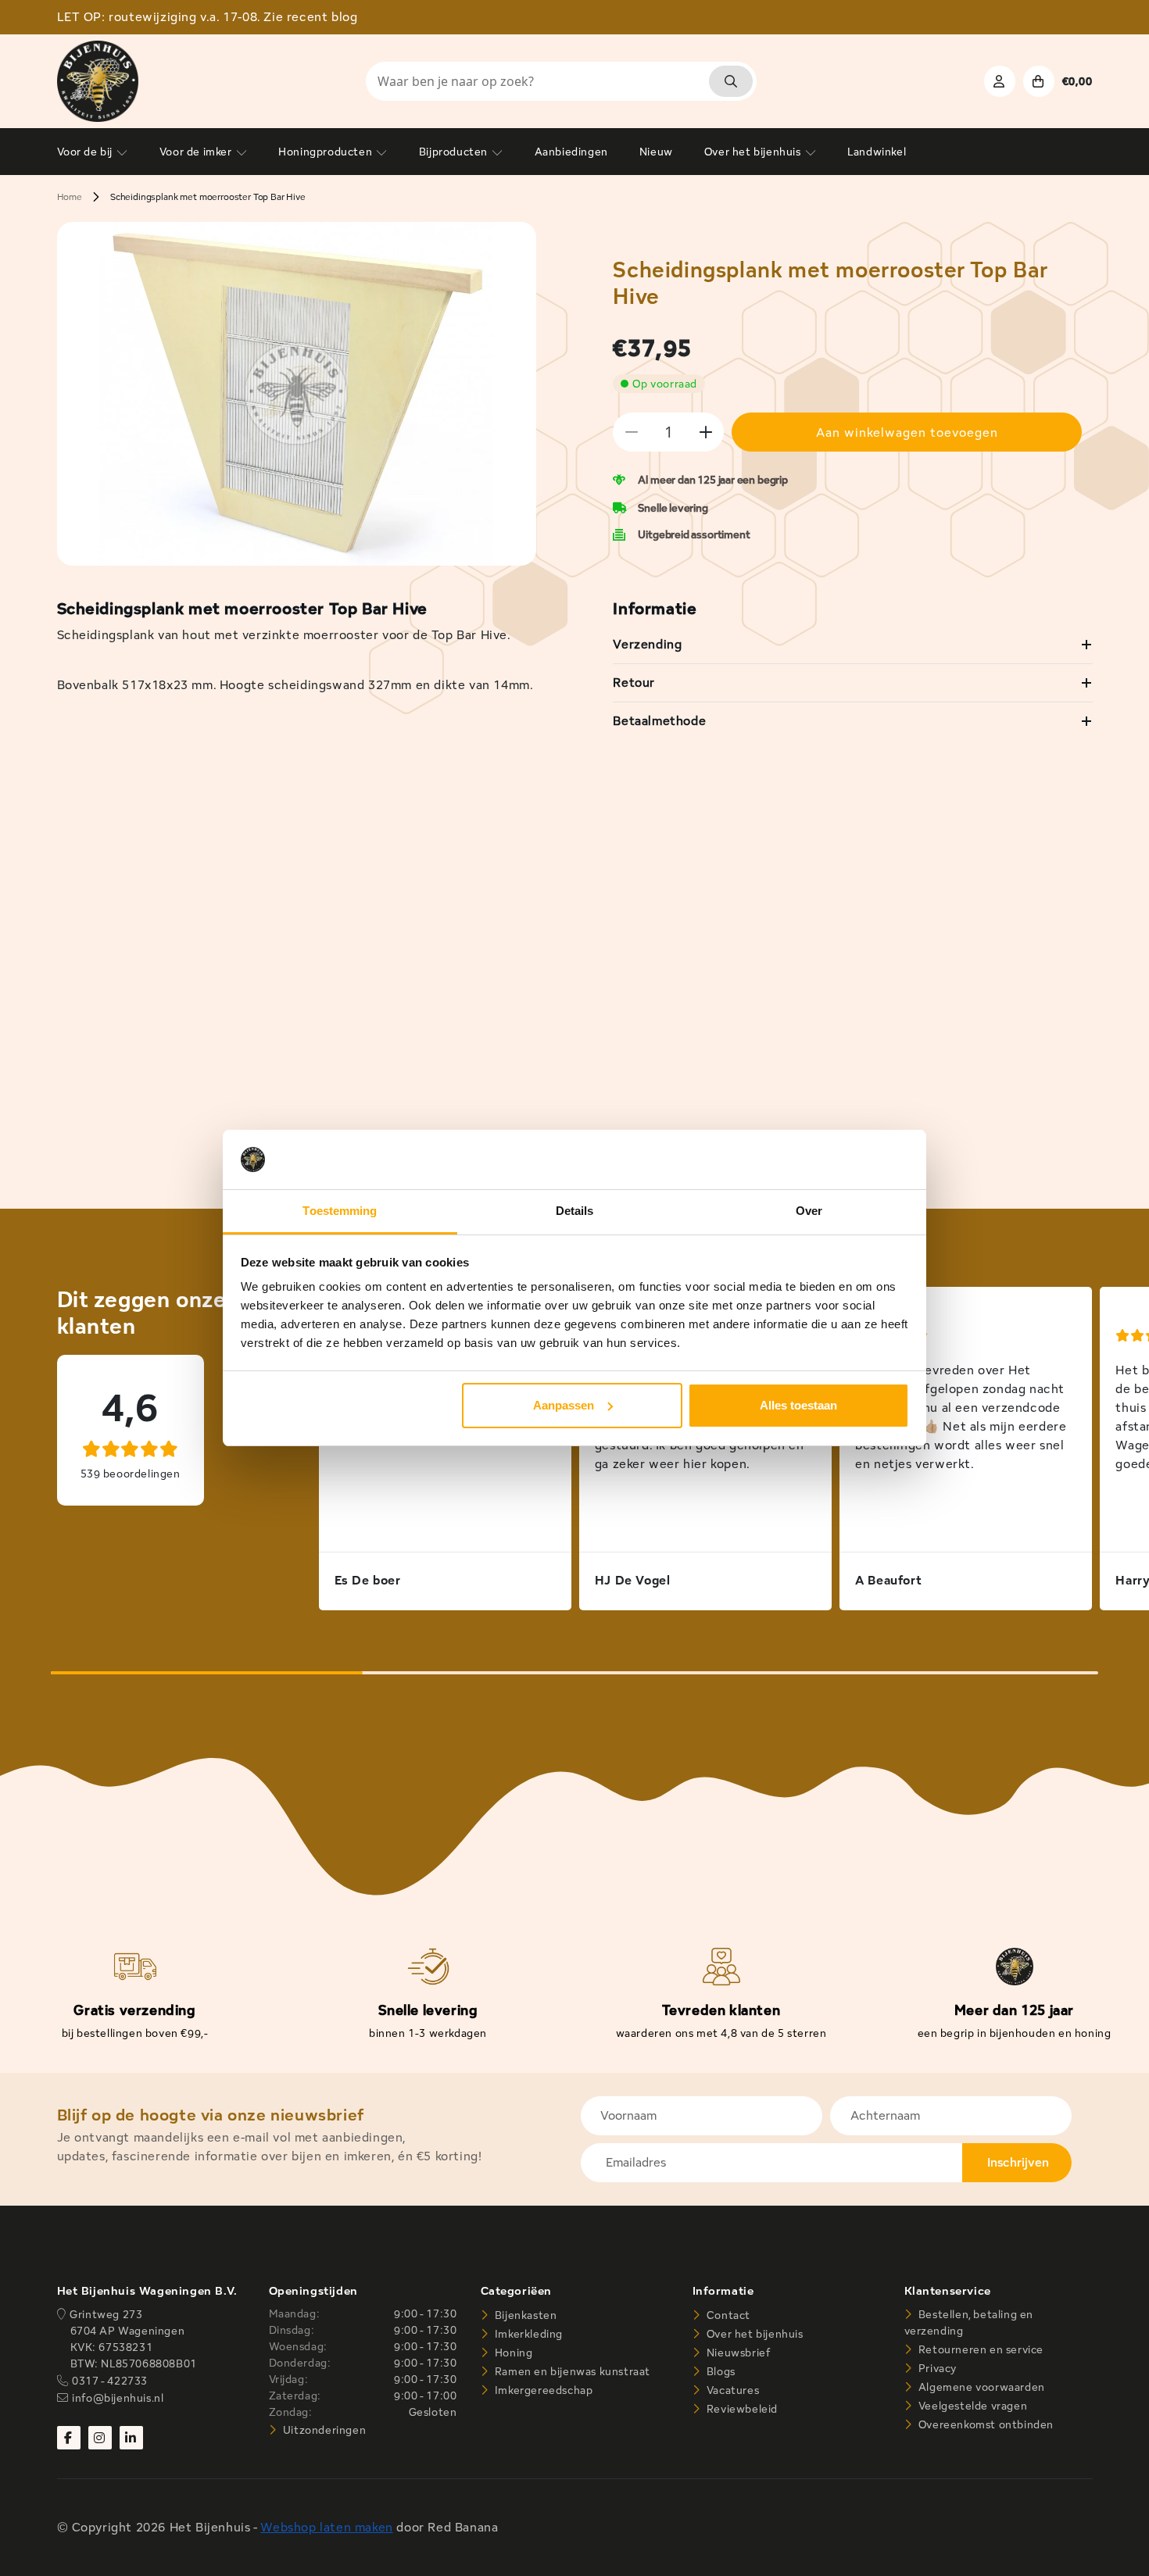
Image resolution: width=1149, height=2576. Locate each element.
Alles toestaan (798, 1405)
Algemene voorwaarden (980, 2387)
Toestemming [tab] (340, 1211)
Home (70, 197)
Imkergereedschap (542, 2390)
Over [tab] (809, 1211)
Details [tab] (575, 1211)
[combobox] (561, 81)
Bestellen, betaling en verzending (969, 2322)
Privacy (936, 2368)
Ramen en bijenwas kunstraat (571, 2371)
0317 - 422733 (110, 2381)
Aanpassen (564, 1405)
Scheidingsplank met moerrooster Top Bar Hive (208, 197)
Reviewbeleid (741, 2409)
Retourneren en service (979, 2349)
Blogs (719, 2371)
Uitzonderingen (323, 2430)
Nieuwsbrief (737, 2353)
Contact (727, 2315)
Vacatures (731, 2390)
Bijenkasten (524, 2315)
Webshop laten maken (326, 2527)
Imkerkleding (527, 2334)
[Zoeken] (731, 81)
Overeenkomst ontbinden (984, 2424)
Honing (512, 2353)
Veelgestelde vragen (971, 2406)
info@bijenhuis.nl (118, 2398)
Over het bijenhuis (753, 2334)
